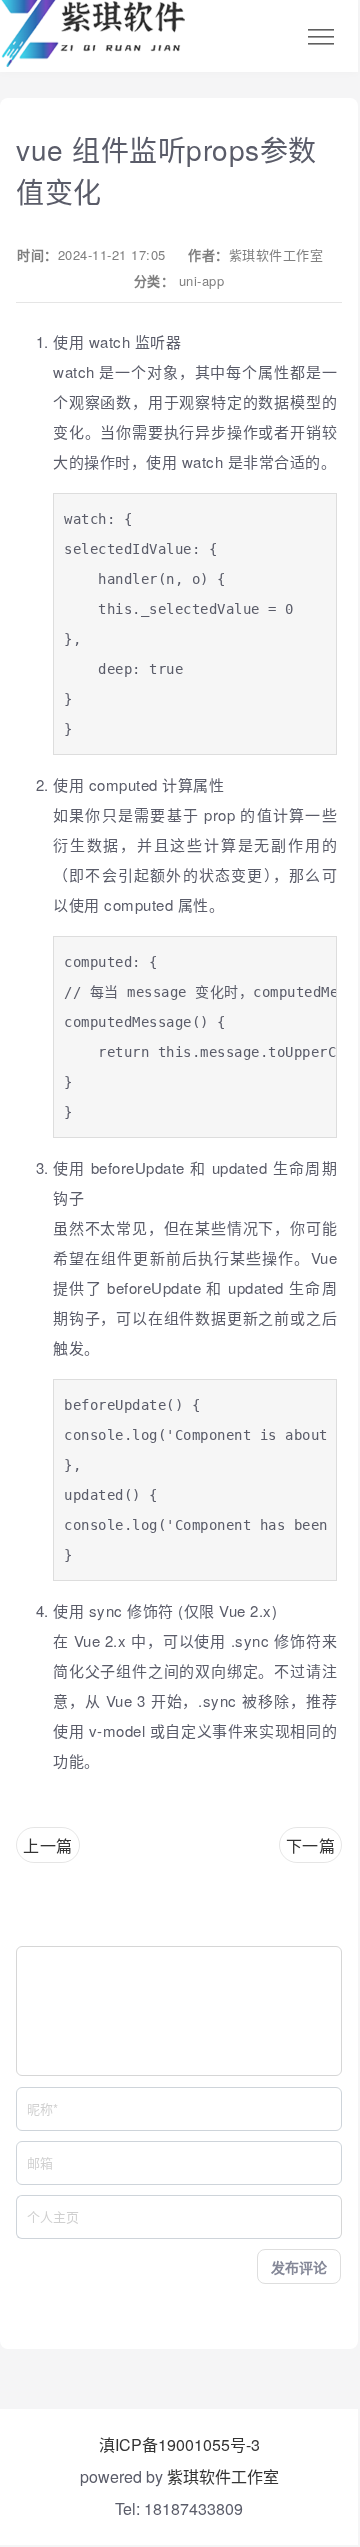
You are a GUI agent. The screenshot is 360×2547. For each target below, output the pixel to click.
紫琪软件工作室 (276, 254)
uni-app (202, 280)
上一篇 (48, 1845)
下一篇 (311, 1845)
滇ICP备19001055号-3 (179, 2444)
